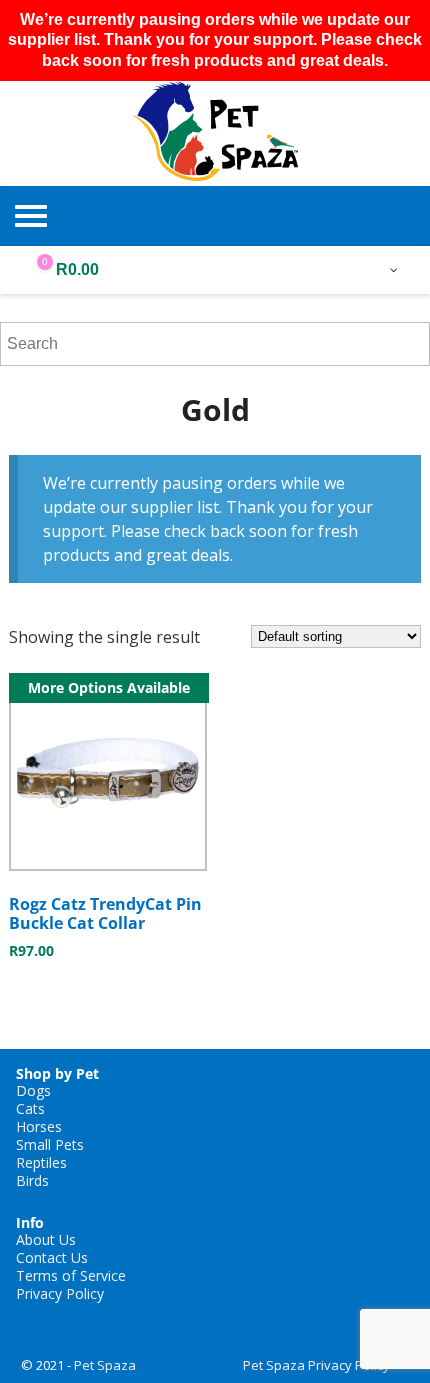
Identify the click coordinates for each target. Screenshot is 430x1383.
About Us (46, 1239)
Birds (32, 1180)
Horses (39, 1126)
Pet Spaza (105, 1365)
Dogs (33, 1090)
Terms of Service (71, 1275)
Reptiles (41, 1162)
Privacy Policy (60, 1293)
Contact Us (52, 1257)
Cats (30, 1108)
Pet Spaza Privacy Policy (316, 1365)
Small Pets (50, 1144)
